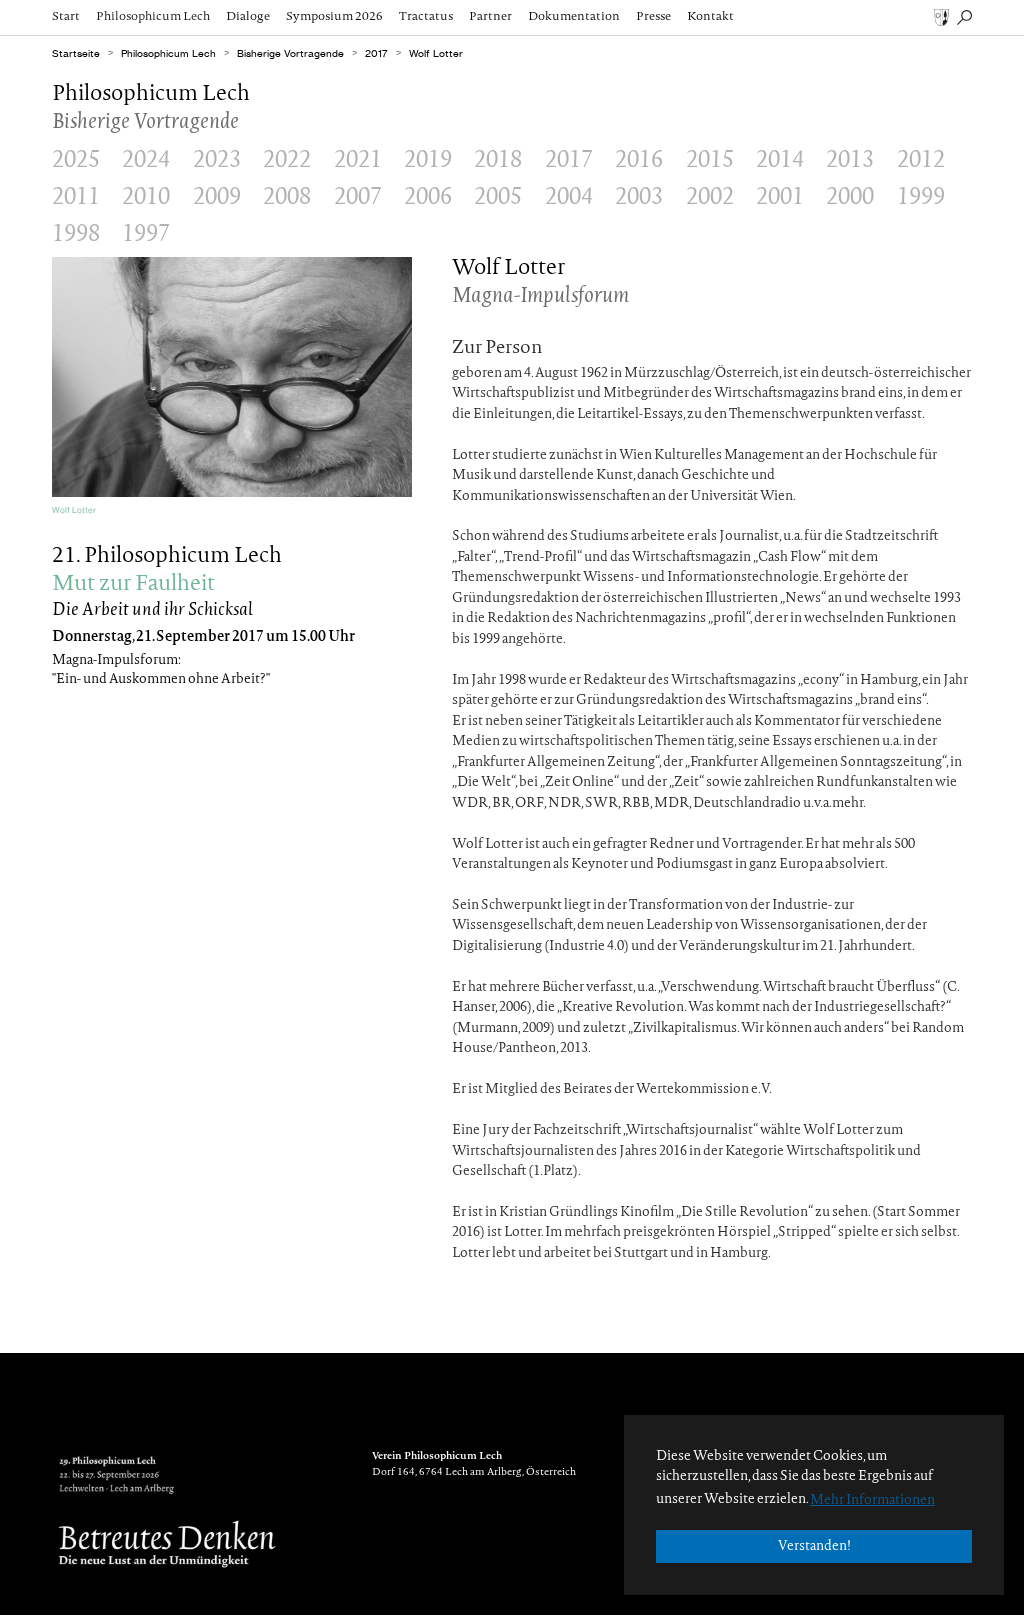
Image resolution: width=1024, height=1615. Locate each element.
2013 (850, 161)
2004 (569, 198)
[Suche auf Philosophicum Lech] (964, 16)
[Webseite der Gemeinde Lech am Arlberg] (941, 16)
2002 (710, 198)
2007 (358, 198)
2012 (921, 161)
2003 (639, 198)
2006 (428, 198)
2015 (710, 161)
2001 (780, 198)
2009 (217, 198)
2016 (639, 161)
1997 (146, 235)
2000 (850, 198)
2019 (428, 161)
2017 (569, 161)
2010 (146, 198)
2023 (217, 161)
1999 (921, 198)
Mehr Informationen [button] (872, 1500)
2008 (287, 198)
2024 (146, 161)
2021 (358, 161)
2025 (76, 161)
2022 (287, 161)
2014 (780, 161)
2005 (498, 198)
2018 (498, 161)
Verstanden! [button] (814, 1546)
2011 (76, 198)
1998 (76, 235)
